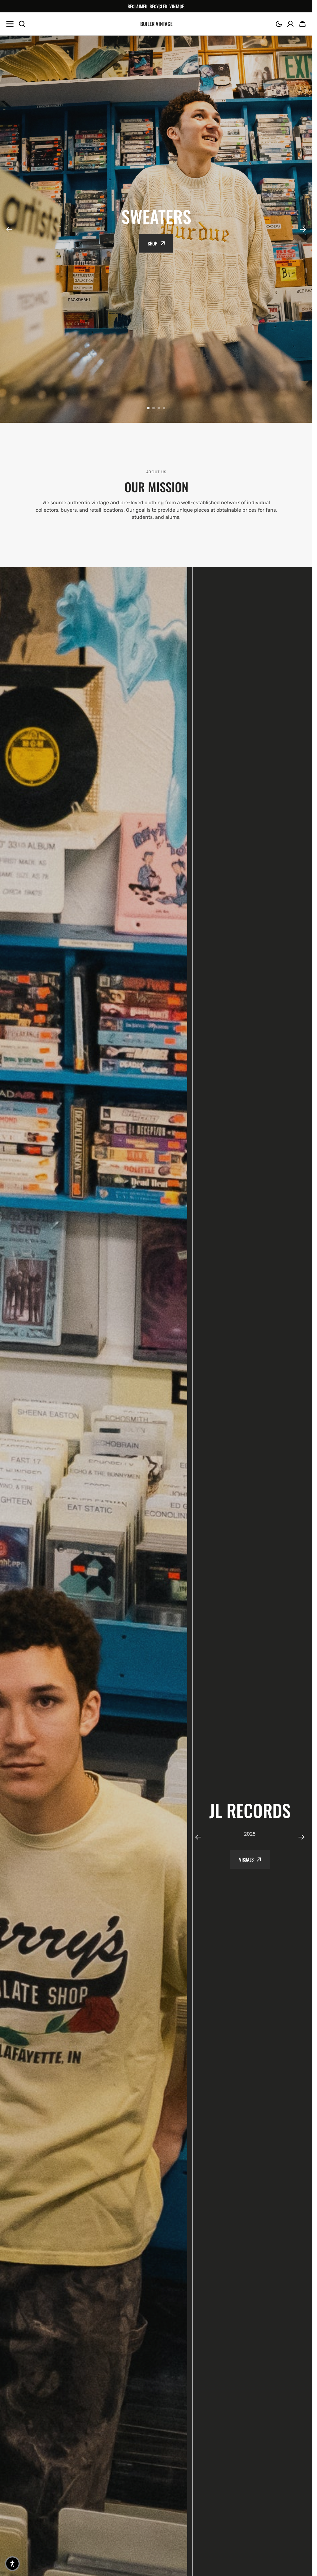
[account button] (290, 24)
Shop (152, 243)
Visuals (246, 1859)
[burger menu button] (10, 24)
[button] (279, 24)
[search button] (22, 24)
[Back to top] (304, 2568)
